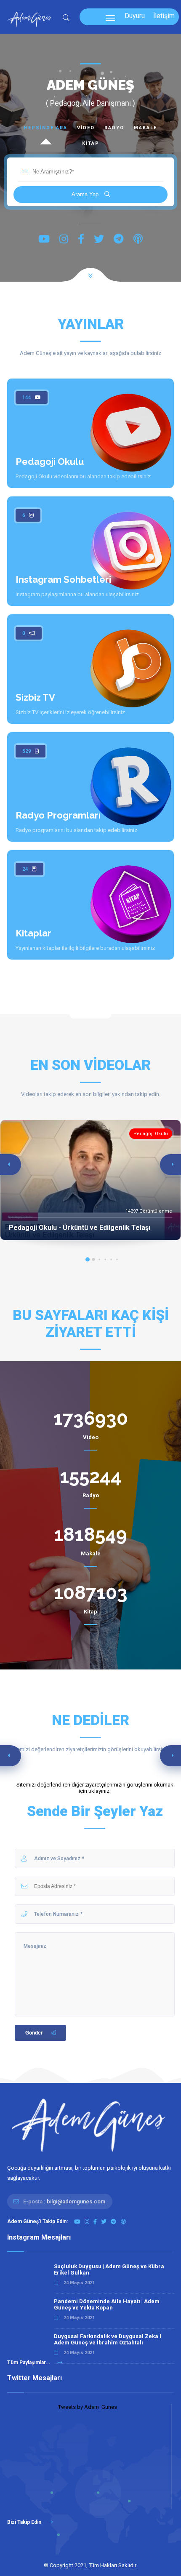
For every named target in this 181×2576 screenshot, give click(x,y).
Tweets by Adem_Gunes (88, 2407)
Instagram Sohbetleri (63, 579)
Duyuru (135, 16)
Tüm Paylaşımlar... (29, 2363)
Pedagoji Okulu (50, 461)
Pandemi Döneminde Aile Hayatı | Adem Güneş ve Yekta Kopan (107, 2304)
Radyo (114, 128)
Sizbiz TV (35, 697)
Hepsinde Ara (46, 128)
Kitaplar (33, 933)
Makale (145, 128)
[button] (88, 1259)
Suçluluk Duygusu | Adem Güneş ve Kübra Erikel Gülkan (109, 2269)
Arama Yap (86, 194)
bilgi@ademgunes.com (76, 2201)
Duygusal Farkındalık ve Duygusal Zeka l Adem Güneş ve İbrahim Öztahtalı (108, 2339)
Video (86, 128)
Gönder (34, 2033)
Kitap (91, 143)
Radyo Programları (58, 815)
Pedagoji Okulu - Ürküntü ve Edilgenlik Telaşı (80, 1228)
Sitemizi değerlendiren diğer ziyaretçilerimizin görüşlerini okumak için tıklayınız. (95, 1788)
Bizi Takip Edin (25, 2522)
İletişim (164, 16)
